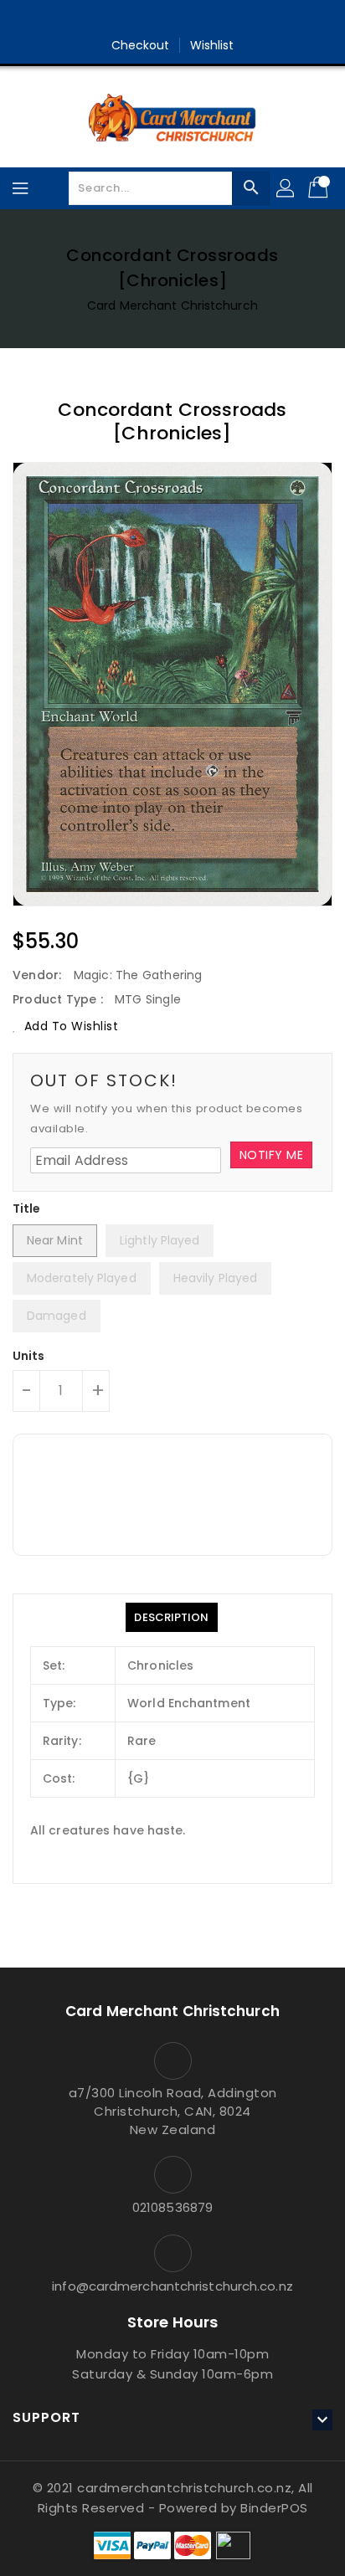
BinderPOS (274, 2508)
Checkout (141, 45)
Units (29, 1356)
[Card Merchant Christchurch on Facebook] (157, 19)
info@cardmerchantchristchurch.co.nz (172, 2286)
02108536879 (172, 2207)
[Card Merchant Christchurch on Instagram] (188, 19)
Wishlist (212, 45)
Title (27, 1208)
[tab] (171, 1617)
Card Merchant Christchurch (172, 305)
